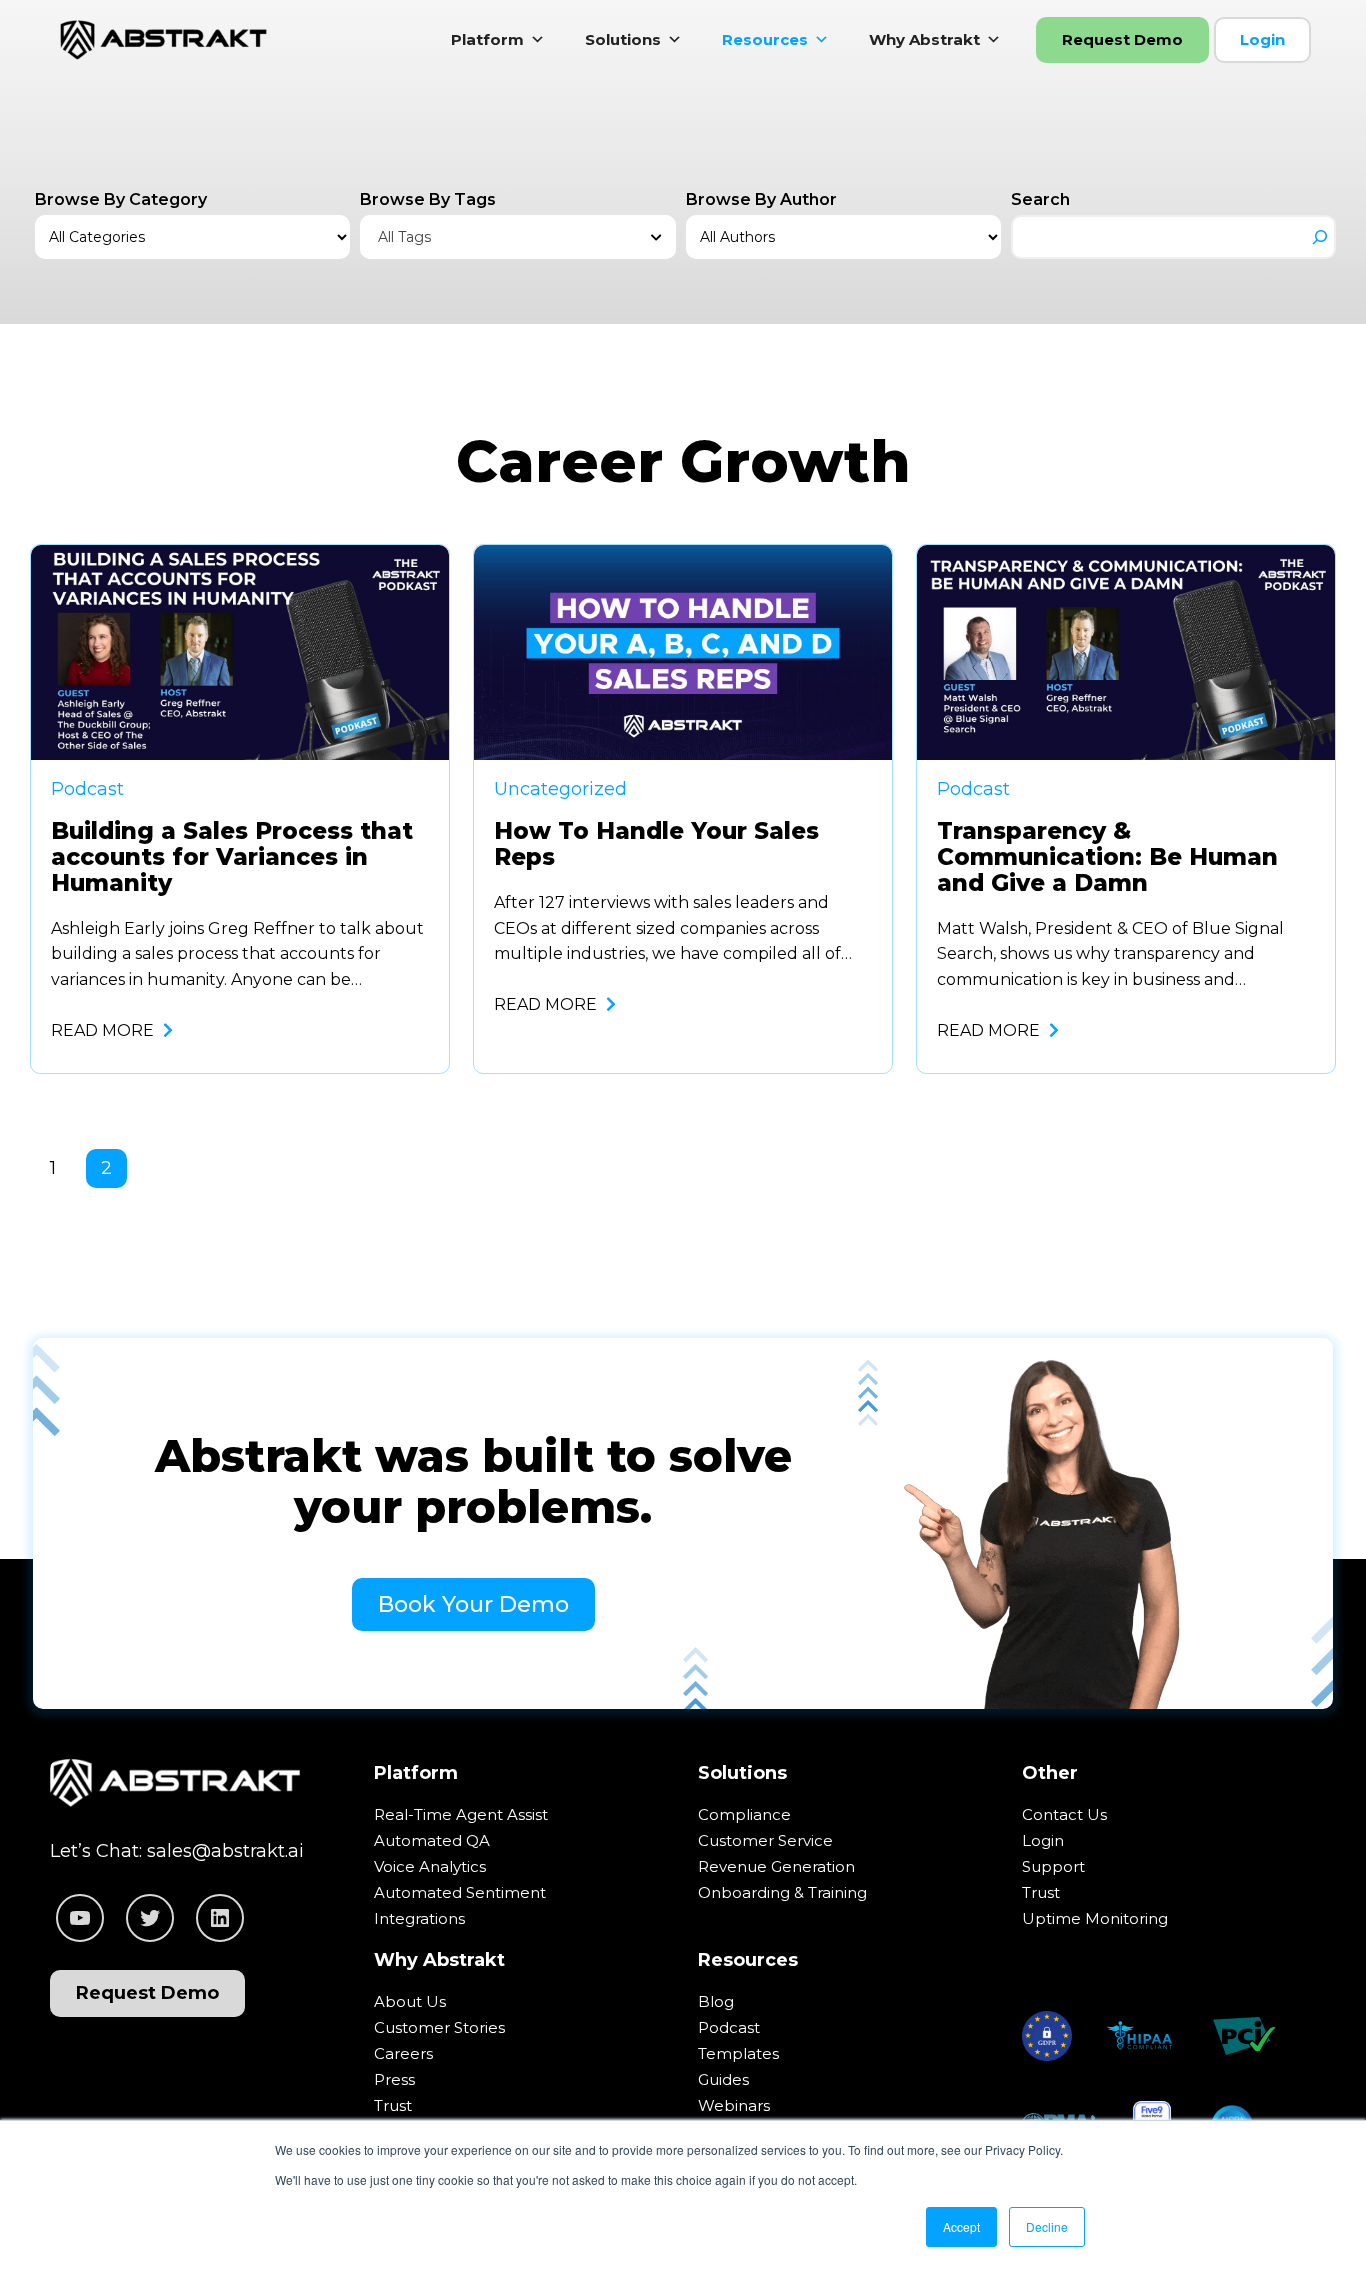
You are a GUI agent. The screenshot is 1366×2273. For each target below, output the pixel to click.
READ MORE (104, 1030)
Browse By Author (761, 199)
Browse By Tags (428, 199)
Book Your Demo (473, 1604)
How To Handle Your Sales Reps (656, 845)
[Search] (1320, 237)
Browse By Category (121, 199)
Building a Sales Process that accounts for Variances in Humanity (232, 858)
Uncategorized (560, 789)
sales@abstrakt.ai (225, 1851)
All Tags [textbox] (404, 237)
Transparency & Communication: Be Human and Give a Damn (1107, 858)
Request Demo (1122, 39)
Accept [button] (961, 2226)
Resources (765, 39)
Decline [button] (1047, 2226)
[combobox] (517, 237)
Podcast (87, 789)
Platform (487, 39)
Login (1262, 39)
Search (1040, 199)
